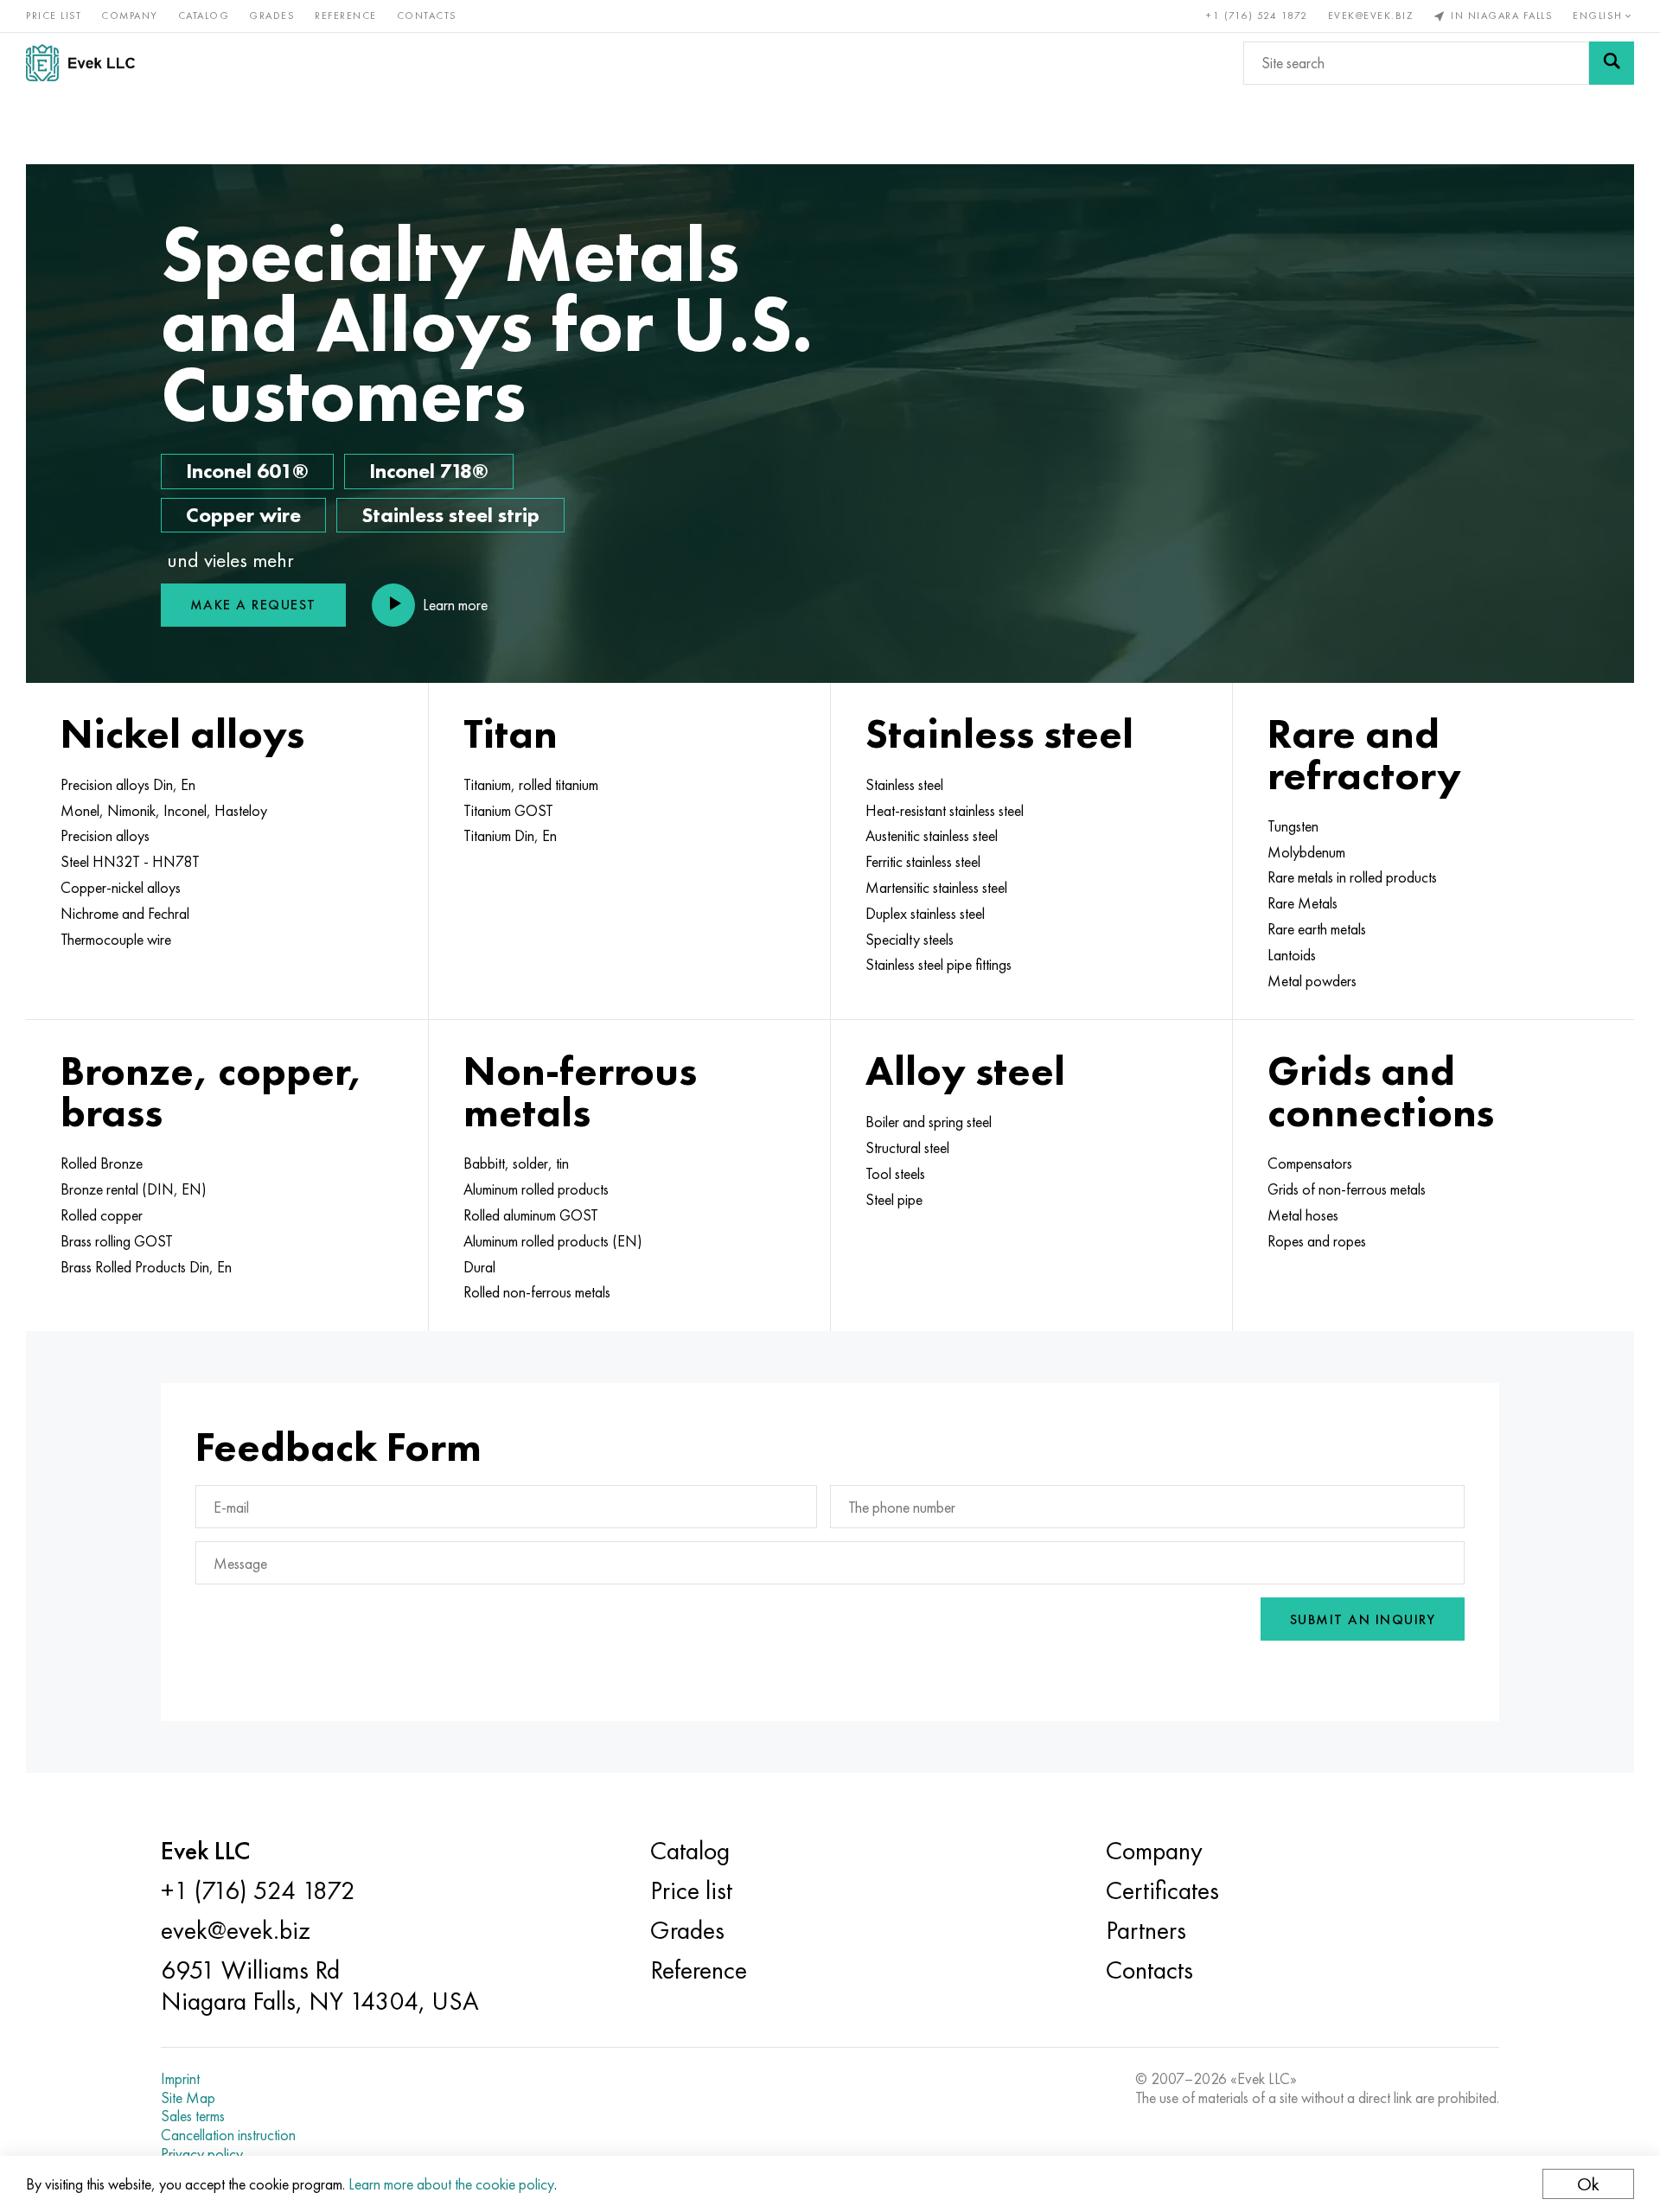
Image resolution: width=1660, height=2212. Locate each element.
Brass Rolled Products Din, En (146, 1267)
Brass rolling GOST (117, 1241)
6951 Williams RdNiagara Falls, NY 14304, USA (320, 1986)
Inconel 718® (429, 471)
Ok (1588, 2184)
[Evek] (87, 63)
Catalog (204, 16)
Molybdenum (1306, 852)
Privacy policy (202, 2154)
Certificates (1162, 1890)
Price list (54, 16)
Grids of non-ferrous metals (1347, 1189)
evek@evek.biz (1371, 16)
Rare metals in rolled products (1352, 877)
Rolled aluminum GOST (531, 1215)
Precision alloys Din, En (128, 785)
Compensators (1310, 1163)
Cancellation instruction (228, 2135)
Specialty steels (910, 940)
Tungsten (1293, 826)
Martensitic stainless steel (936, 888)
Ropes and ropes (1317, 1241)
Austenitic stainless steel (932, 836)
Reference (346, 16)
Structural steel (907, 1148)
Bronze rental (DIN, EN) (134, 1189)
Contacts (427, 16)
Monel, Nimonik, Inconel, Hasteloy (164, 811)
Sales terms (193, 2116)
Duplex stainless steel (925, 914)
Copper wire (243, 515)
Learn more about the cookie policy (451, 2184)
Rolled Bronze (102, 1163)
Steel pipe (894, 1200)
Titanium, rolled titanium (531, 785)
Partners (1146, 1930)
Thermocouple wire (116, 940)
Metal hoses (1303, 1215)
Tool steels (895, 1174)
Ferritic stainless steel (923, 862)
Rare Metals (1302, 903)
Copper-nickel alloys (121, 888)
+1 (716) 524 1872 (1257, 16)
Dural (479, 1267)
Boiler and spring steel (929, 1122)
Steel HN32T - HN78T (130, 862)
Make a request (253, 605)
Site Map (188, 2098)
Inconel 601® (247, 471)
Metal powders (1312, 981)
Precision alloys (105, 836)
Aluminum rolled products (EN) (553, 1241)
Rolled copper (102, 1215)
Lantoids (1292, 955)
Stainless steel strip (450, 515)
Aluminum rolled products (536, 1189)
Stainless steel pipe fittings (939, 965)
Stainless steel (904, 785)
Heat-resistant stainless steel (945, 811)
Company (130, 16)
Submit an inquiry (1363, 1619)
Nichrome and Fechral (125, 914)
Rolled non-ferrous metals (537, 1292)
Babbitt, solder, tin (516, 1163)
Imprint (180, 2079)
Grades (272, 16)
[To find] (1612, 63)
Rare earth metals (1317, 929)
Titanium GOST (508, 811)
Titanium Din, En (510, 836)
